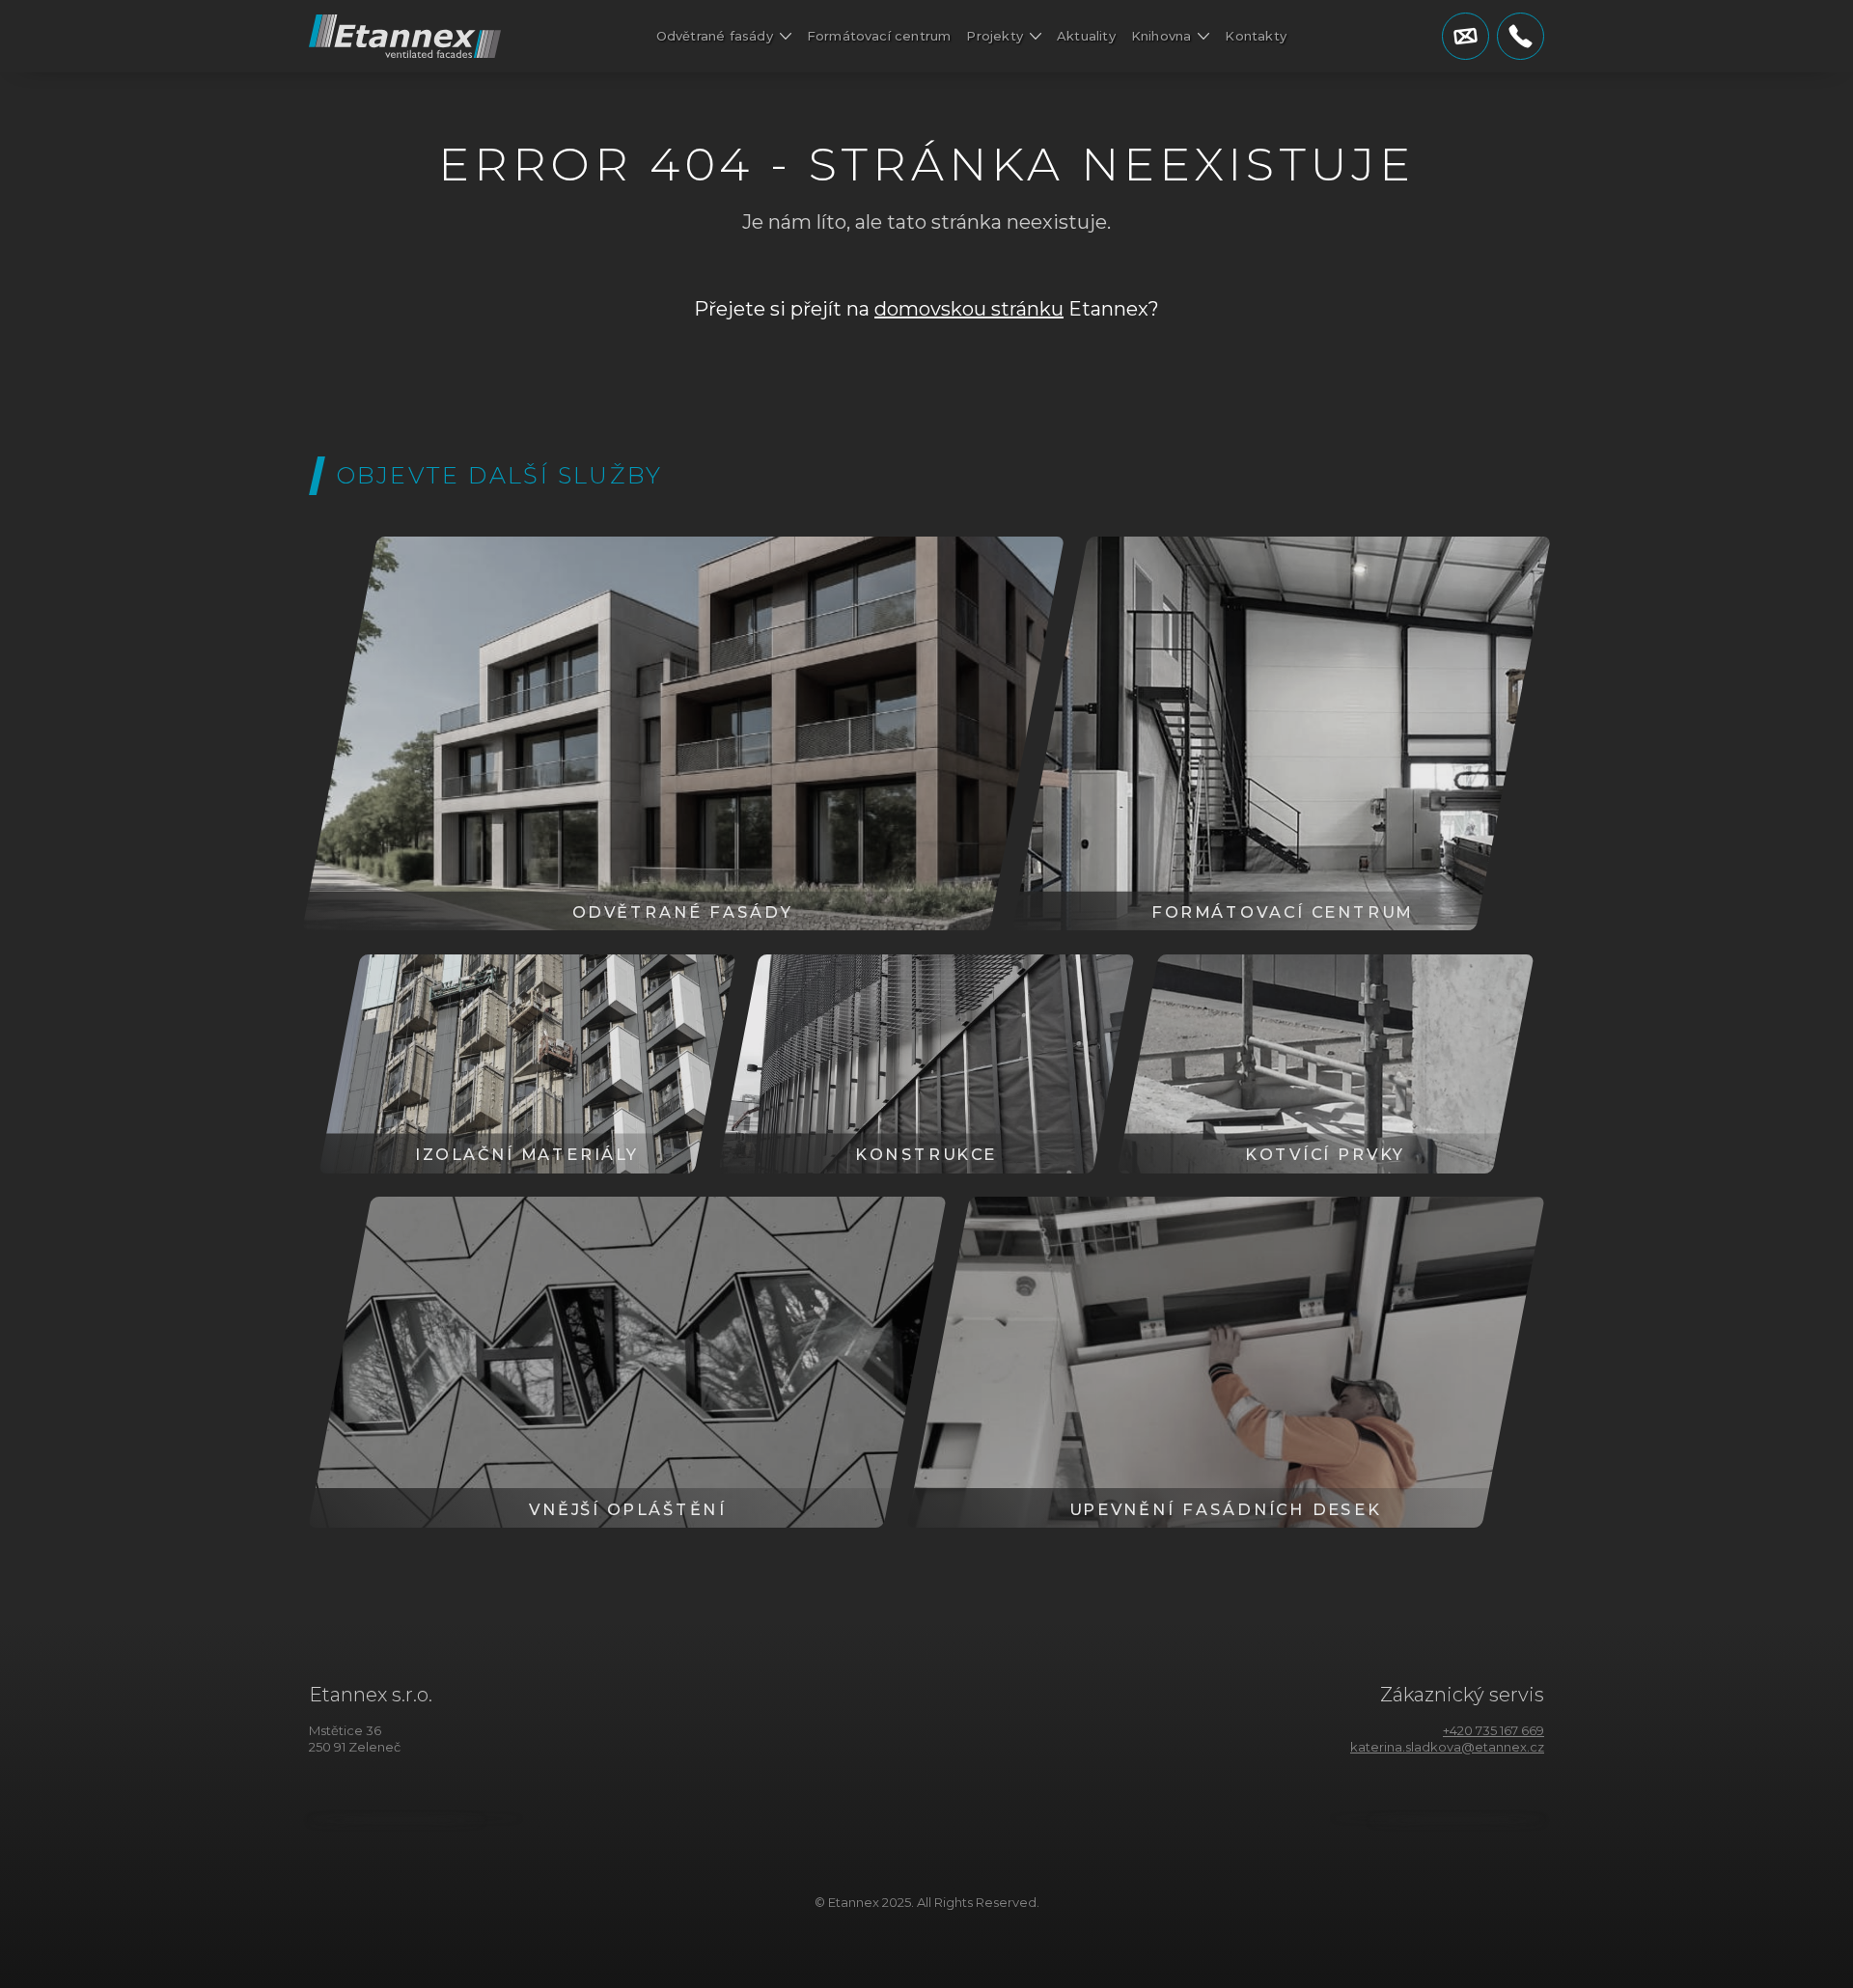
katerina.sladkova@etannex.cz (1447, 1747)
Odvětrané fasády (715, 36)
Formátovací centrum (879, 36)
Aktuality (1086, 36)
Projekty (995, 36)
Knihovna (1162, 36)
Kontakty (1256, 36)
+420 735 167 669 (1493, 1730)
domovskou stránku (969, 309)
